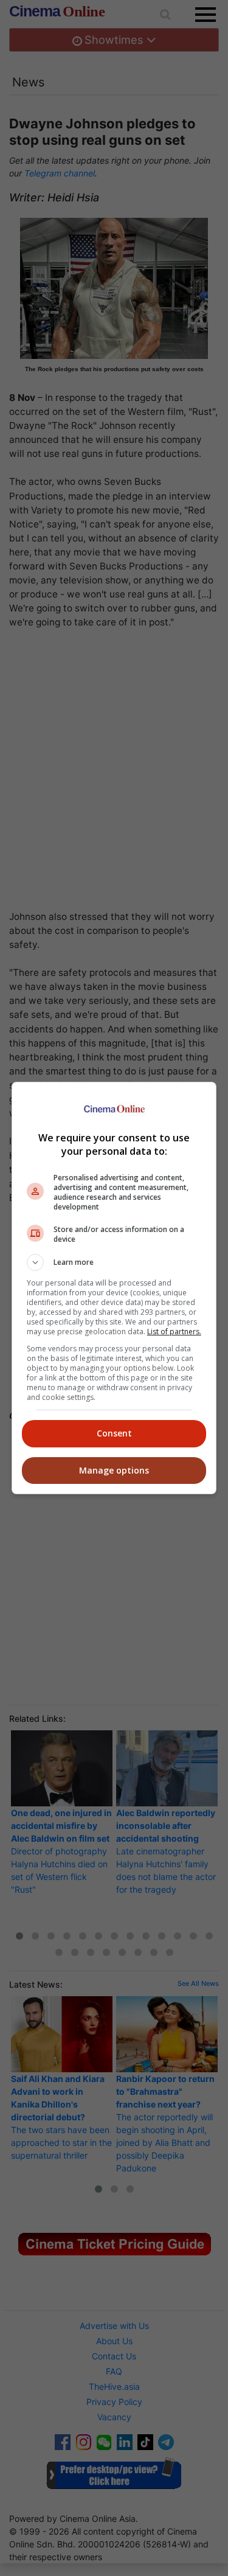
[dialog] (114, 1288)
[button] (114, 1262)
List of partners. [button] (174, 1332)
